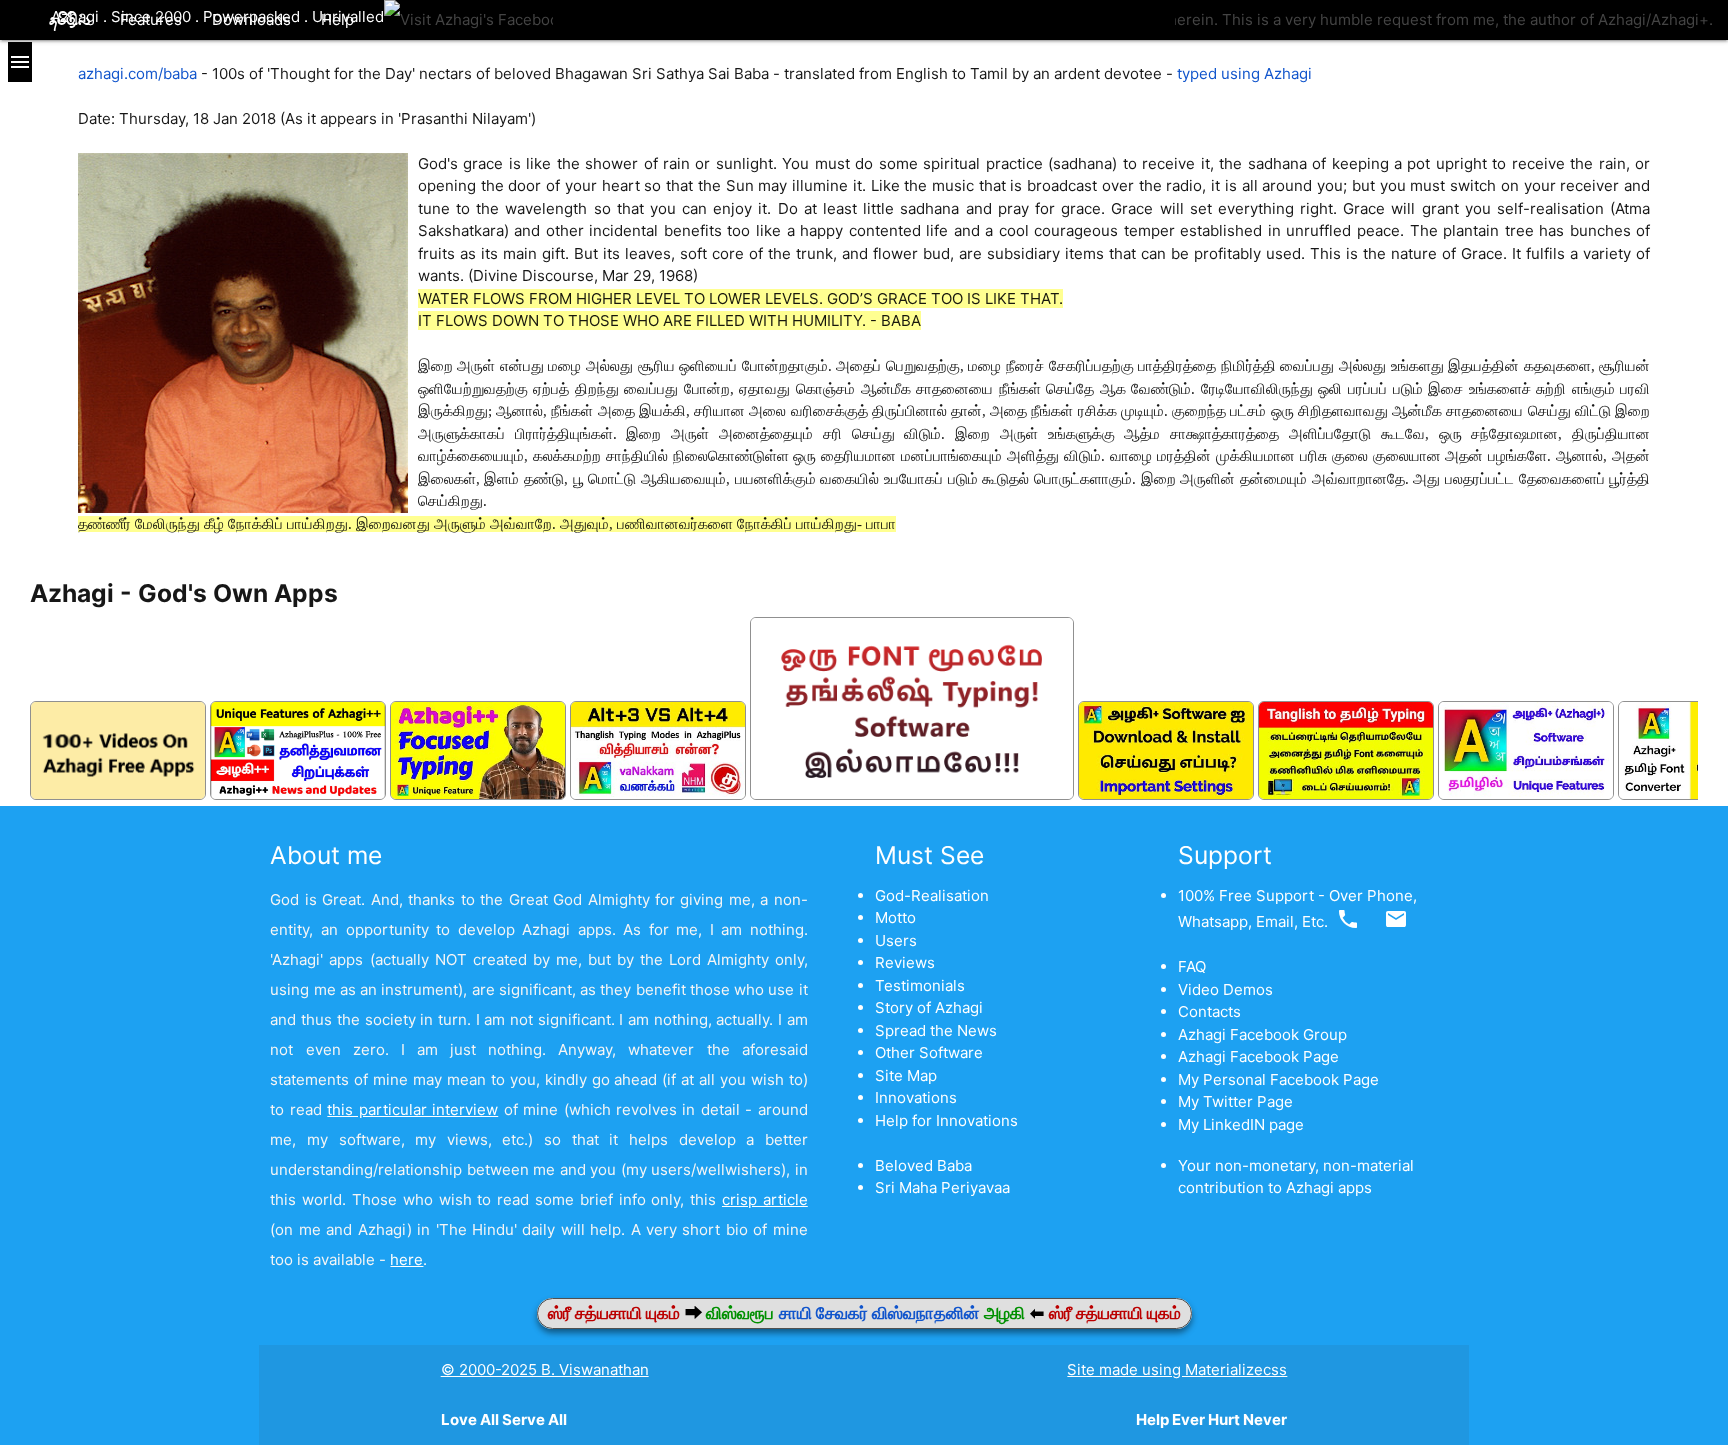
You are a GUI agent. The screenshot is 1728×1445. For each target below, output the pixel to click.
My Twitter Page (1235, 1101)
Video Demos (1225, 989)
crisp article (765, 1199)
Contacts (1209, 1011)
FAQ (1192, 966)
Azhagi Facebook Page (1258, 1056)
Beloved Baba (923, 1165)
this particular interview (412, 1109)
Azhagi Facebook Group (1262, 1034)
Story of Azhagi (929, 1007)
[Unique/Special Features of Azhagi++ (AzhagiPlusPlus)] (298, 794)
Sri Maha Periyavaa (942, 1187)
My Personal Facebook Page (1278, 1079)
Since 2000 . (157, 16)
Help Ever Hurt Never (1211, 1419)
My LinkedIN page (1241, 1124)
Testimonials (920, 985)
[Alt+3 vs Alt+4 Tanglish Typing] (658, 794)
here (406, 1259)
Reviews (905, 962)
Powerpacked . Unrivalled (293, 16)
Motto (895, 917)
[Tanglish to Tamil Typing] (1346, 794)
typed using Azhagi (1244, 73)
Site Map (906, 1075)
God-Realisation (932, 895)
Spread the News (936, 1030)
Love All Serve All (504, 1419)
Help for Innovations (946, 1120)
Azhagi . (81, 16)
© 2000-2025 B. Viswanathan (545, 1369)
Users (896, 940)
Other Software (929, 1052)
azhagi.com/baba (137, 73)
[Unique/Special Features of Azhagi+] (1526, 794)
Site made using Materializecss (1177, 1369)
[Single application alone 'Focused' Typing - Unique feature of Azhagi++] (478, 794)
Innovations (916, 1097)
